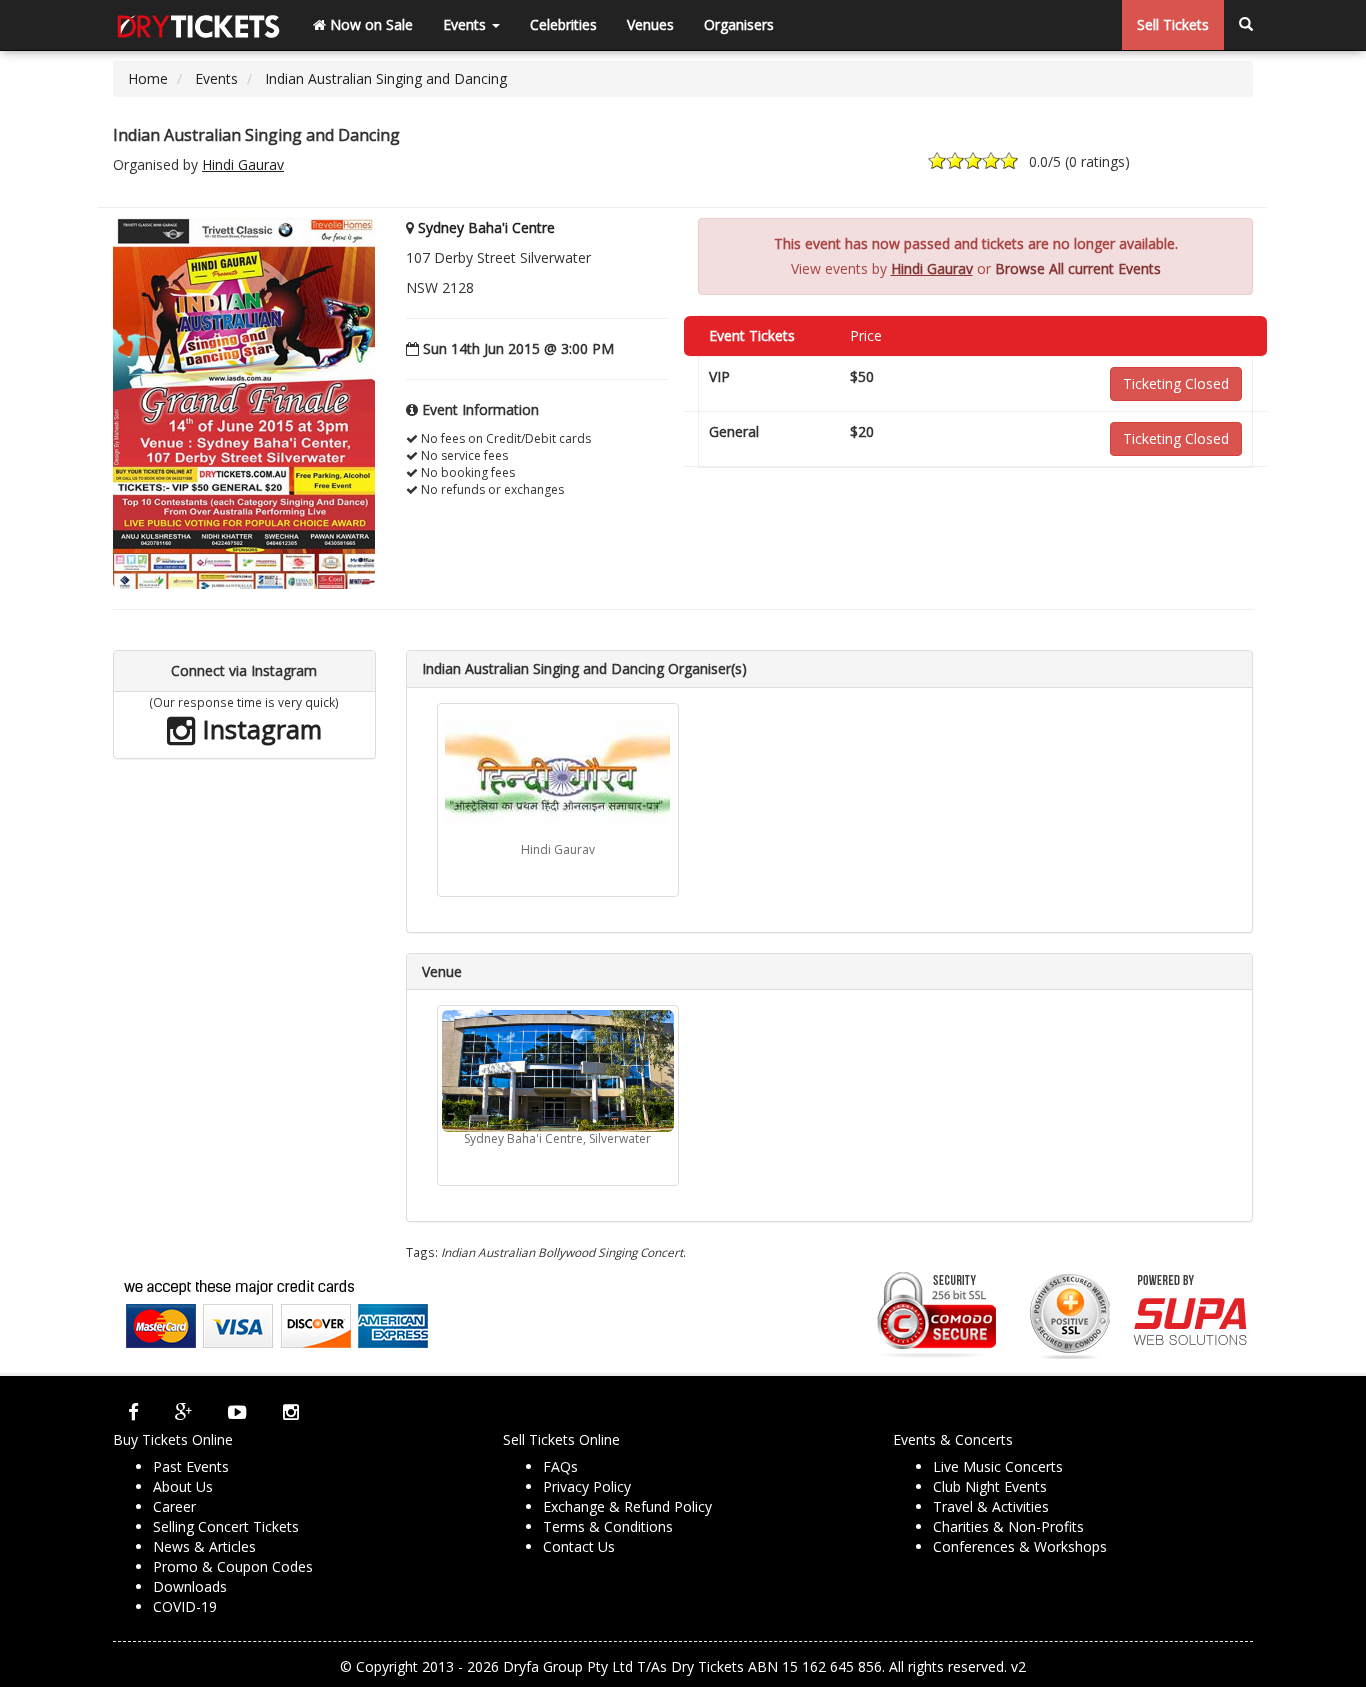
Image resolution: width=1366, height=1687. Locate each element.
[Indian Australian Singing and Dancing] (244, 402)
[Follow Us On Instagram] (291, 1412)
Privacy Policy (587, 1486)
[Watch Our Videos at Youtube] (237, 1412)
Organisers (739, 24)
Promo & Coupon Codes (233, 1566)
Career (174, 1506)
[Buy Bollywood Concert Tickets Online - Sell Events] (198, 25)
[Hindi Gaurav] (558, 775)
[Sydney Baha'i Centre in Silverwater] (558, 1071)
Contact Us (579, 1546)
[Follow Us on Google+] (183, 1412)
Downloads (190, 1586)
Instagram (259, 729)
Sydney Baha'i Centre (486, 227)
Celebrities (563, 24)
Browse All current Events (1078, 268)
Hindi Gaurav (243, 164)
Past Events (191, 1466)
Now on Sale (369, 24)
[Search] (1246, 25)
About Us (183, 1486)
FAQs (560, 1466)
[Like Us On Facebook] (133, 1412)
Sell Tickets (1173, 24)
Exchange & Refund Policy (627, 1506)
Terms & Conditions (608, 1526)
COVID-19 (185, 1606)
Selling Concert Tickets (226, 1526)
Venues (650, 24)
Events (466, 24)
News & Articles (204, 1546)
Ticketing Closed (1176, 383)
